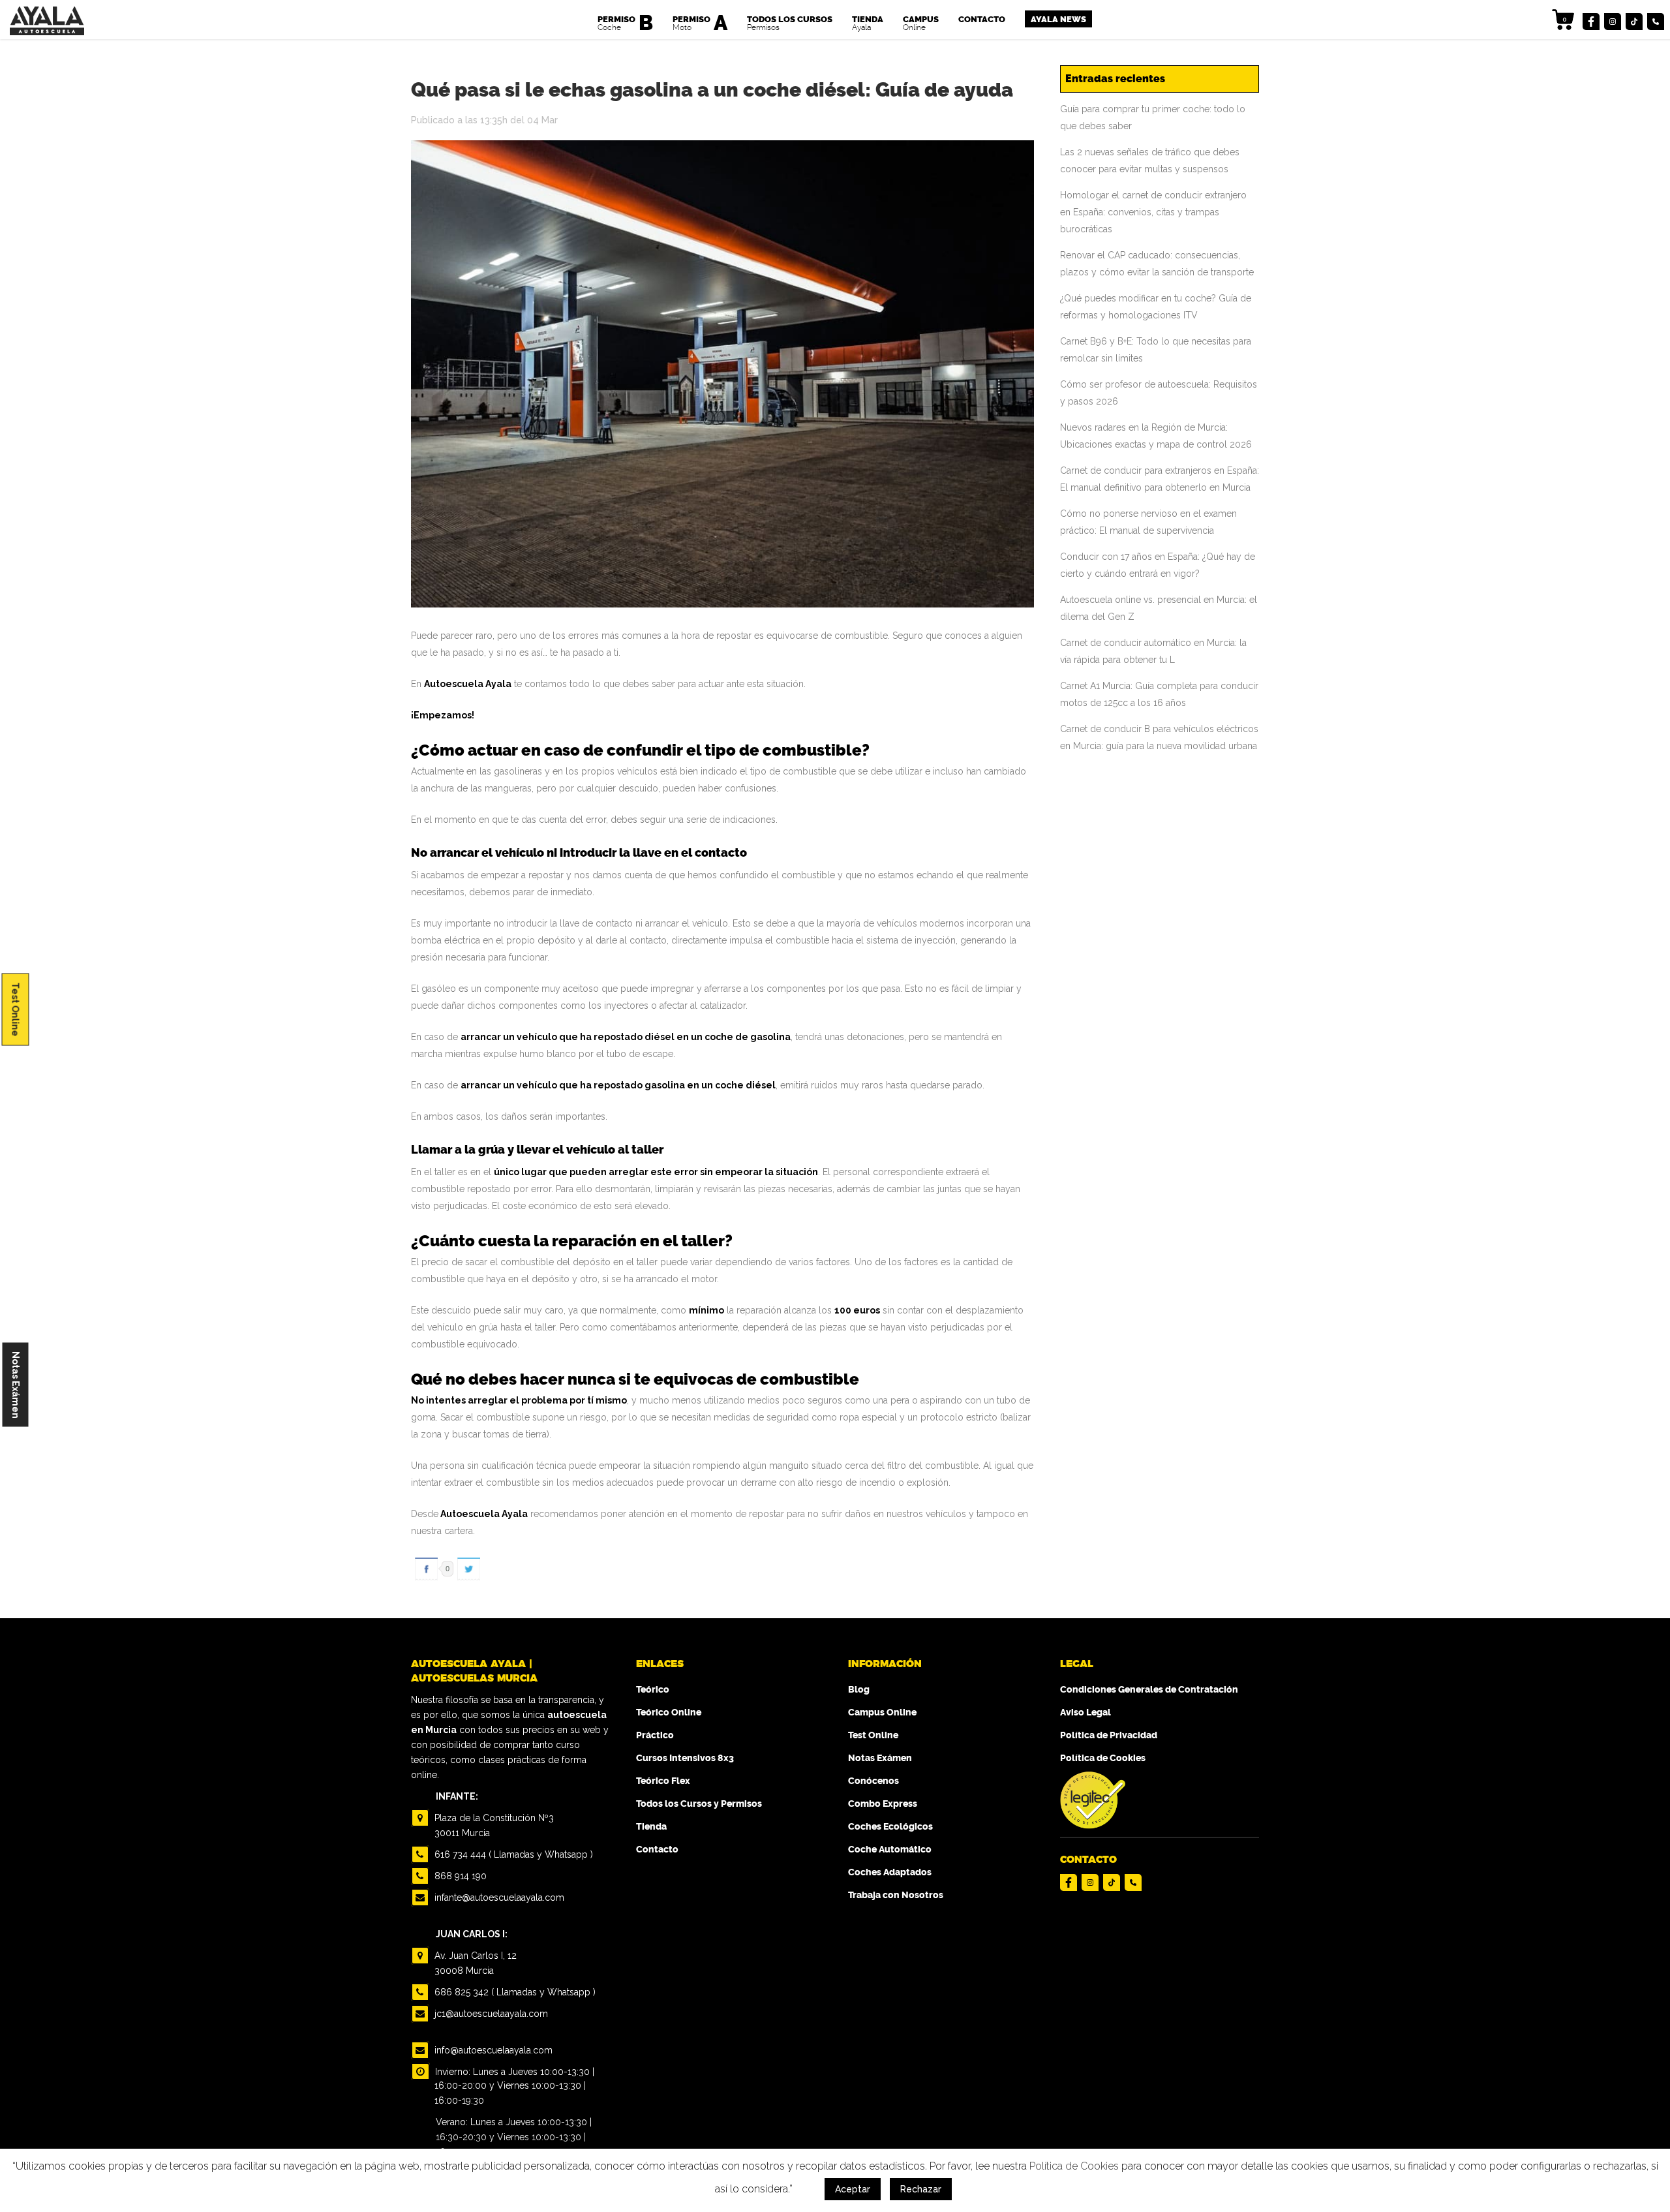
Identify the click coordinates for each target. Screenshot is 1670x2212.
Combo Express (883, 1804)
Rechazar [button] (921, 2189)
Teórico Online (669, 1713)
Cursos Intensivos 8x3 (685, 1758)
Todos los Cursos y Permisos (699, 1804)
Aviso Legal (1085, 1713)
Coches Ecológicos (890, 1827)
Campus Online (882, 1713)
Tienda (651, 1827)
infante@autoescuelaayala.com (498, 1897)
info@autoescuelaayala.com (492, 2050)
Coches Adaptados (890, 1872)
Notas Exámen (16, 1384)
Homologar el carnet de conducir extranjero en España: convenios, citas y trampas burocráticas (1153, 212)
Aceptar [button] (853, 2189)
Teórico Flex (663, 1781)
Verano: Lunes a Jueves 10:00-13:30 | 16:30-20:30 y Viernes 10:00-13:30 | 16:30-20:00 (514, 2137)
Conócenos (873, 1781)
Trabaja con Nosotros (896, 1895)
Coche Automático (890, 1850)
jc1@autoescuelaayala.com (490, 2014)
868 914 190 (459, 1876)
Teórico (653, 1690)
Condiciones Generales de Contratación (1149, 1690)
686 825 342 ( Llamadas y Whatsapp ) (514, 1992)
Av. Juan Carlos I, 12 (474, 1963)
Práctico (655, 1735)
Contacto (657, 1850)
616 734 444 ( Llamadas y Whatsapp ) (512, 1854)
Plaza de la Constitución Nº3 (493, 1825)
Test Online (16, 1009)
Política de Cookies (1103, 1758)
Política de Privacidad (1109, 1735)
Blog (859, 1690)
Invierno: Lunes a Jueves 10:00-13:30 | (513, 2072)
